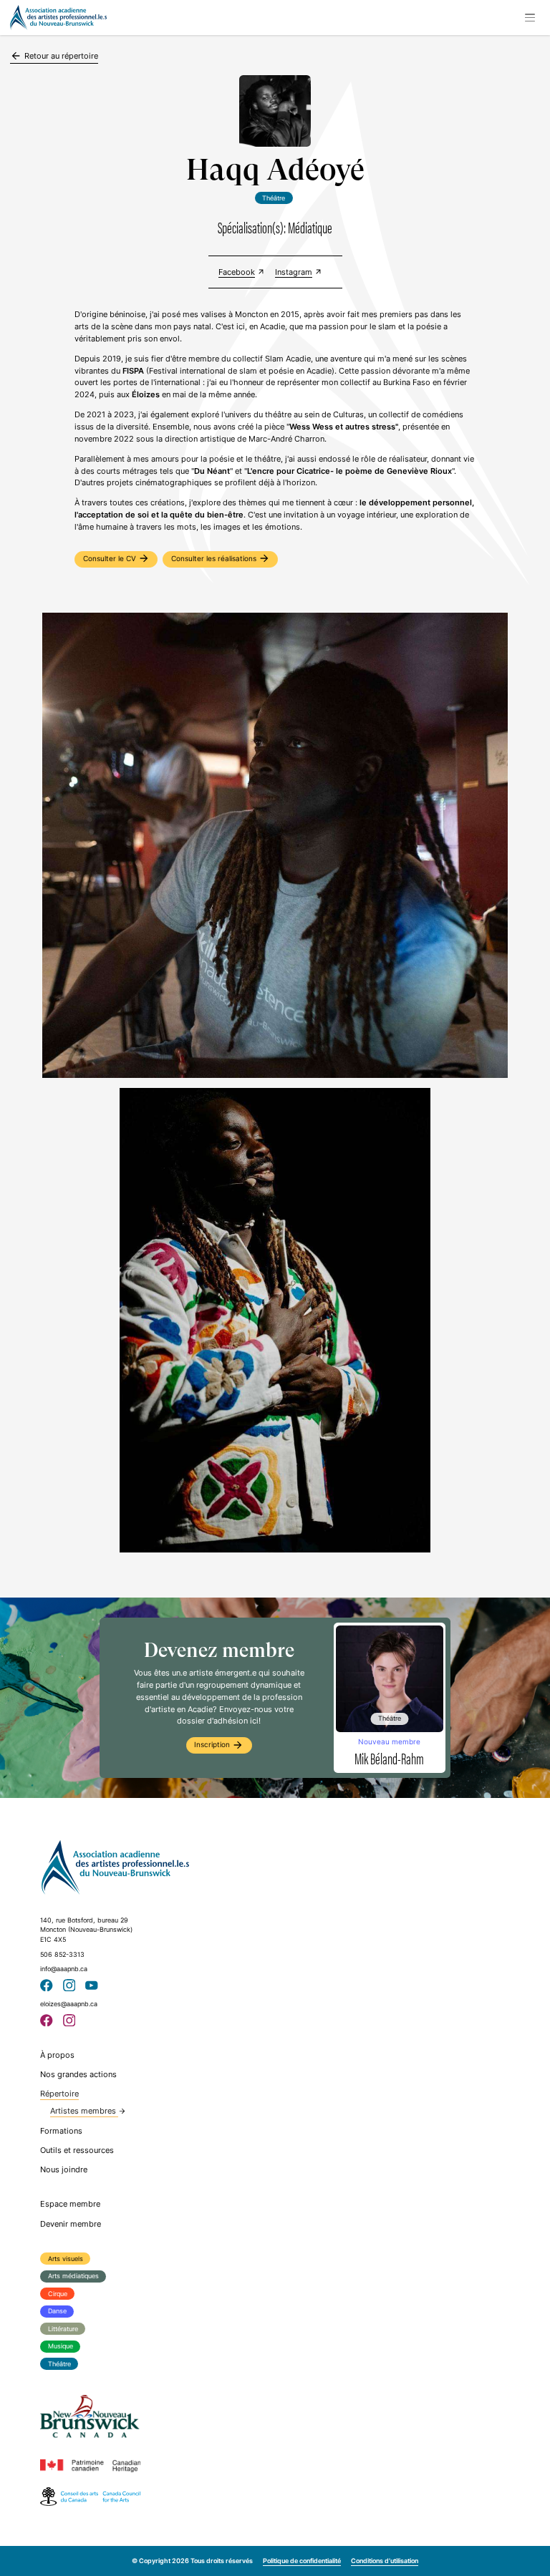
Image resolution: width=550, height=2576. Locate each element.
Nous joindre (64, 2169)
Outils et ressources (77, 2150)
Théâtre (59, 2364)
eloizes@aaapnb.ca (69, 2004)
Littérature (63, 2329)
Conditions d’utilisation (385, 2561)
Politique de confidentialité (302, 2561)
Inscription (219, 1745)
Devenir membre (71, 2224)
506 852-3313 (62, 1954)
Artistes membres (88, 2111)
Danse (57, 2311)
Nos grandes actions (78, 2074)
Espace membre (70, 2204)
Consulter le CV (116, 558)
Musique (61, 2346)
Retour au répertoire (54, 56)
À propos (57, 2055)
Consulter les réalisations (221, 558)
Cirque (58, 2294)
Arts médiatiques (73, 2276)
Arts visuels (66, 2259)
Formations (61, 2131)
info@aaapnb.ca (64, 1969)
